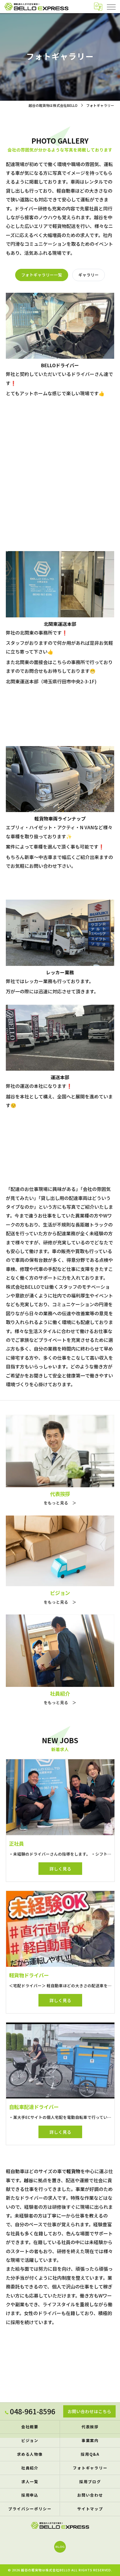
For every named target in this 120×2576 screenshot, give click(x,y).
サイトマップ (90, 2509)
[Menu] (111, 6)
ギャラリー (89, 275)
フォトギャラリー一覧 (42, 275)
